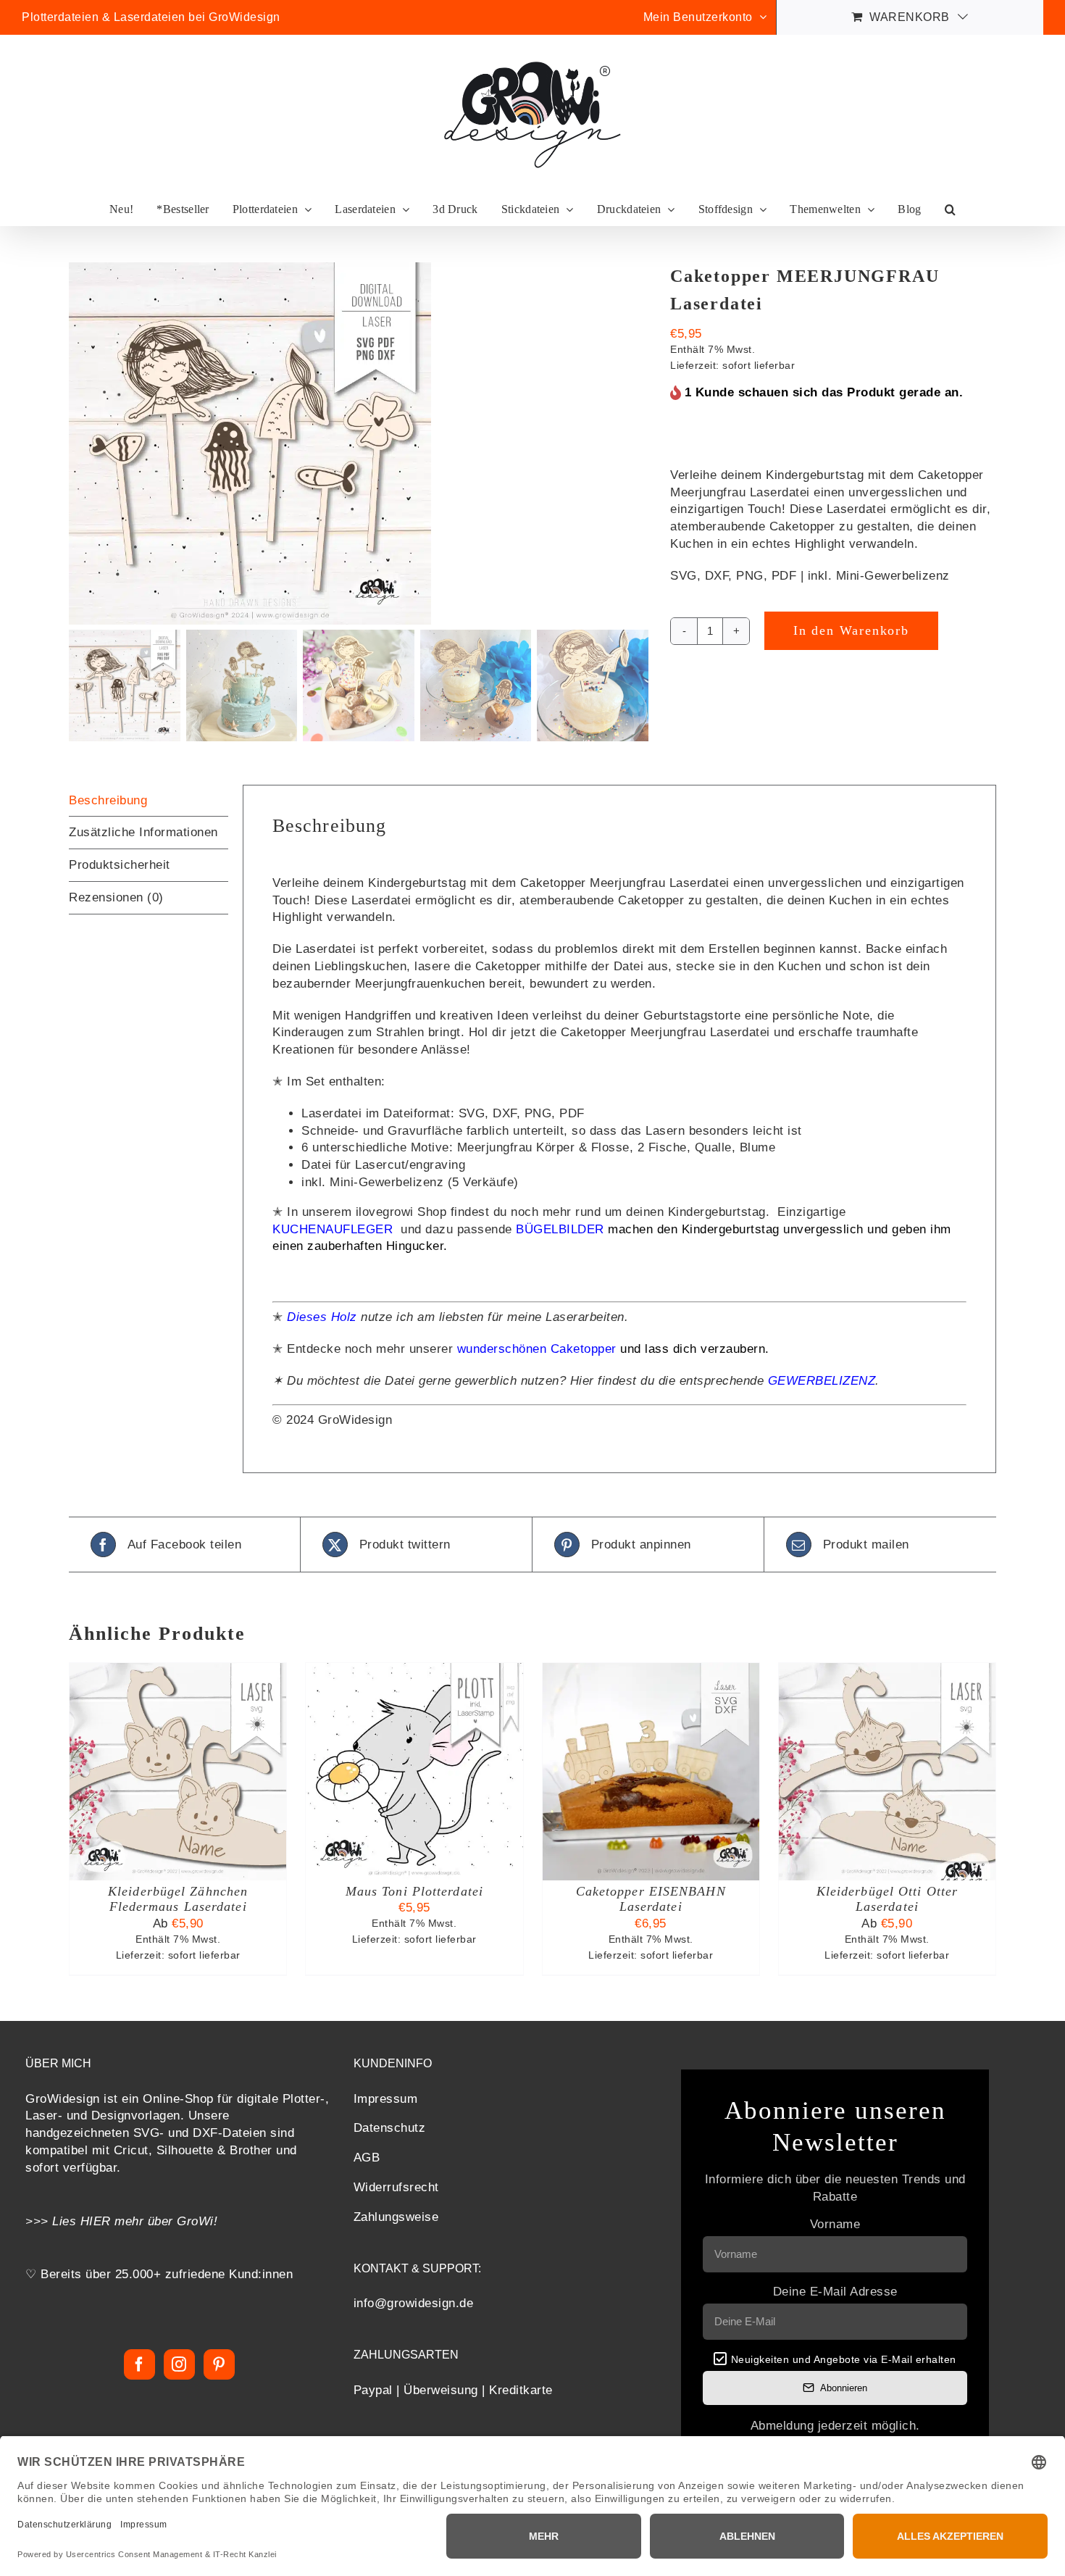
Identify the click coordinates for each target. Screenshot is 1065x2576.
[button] (950, 210)
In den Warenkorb (851, 630)
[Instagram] (179, 2364)
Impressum (386, 2099)
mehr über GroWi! (166, 2221)
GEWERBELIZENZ (822, 1381)
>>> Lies (53, 2221)
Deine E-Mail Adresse (835, 2292)
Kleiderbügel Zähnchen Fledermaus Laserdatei (178, 1899)
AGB (367, 2158)
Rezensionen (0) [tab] (116, 897)
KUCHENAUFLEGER (335, 1229)
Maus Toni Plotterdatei (414, 1891)
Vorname (835, 2224)
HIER (96, 2221)
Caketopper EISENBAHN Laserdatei (651, 1899)
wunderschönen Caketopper (539, 1349)
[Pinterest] (219, 2364)
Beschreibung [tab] (108, 800)
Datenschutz (390, 2128)
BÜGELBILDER (560, 1229)
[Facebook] (139, 2364)
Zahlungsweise (396, 2217)
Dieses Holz (324, 1317)
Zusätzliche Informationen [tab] (143, 832)
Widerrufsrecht (396, 2187)
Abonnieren (844, 2388)
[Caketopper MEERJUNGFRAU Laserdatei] (359, 443)
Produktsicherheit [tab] (120, 865)
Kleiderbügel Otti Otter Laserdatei (887, 1899)
